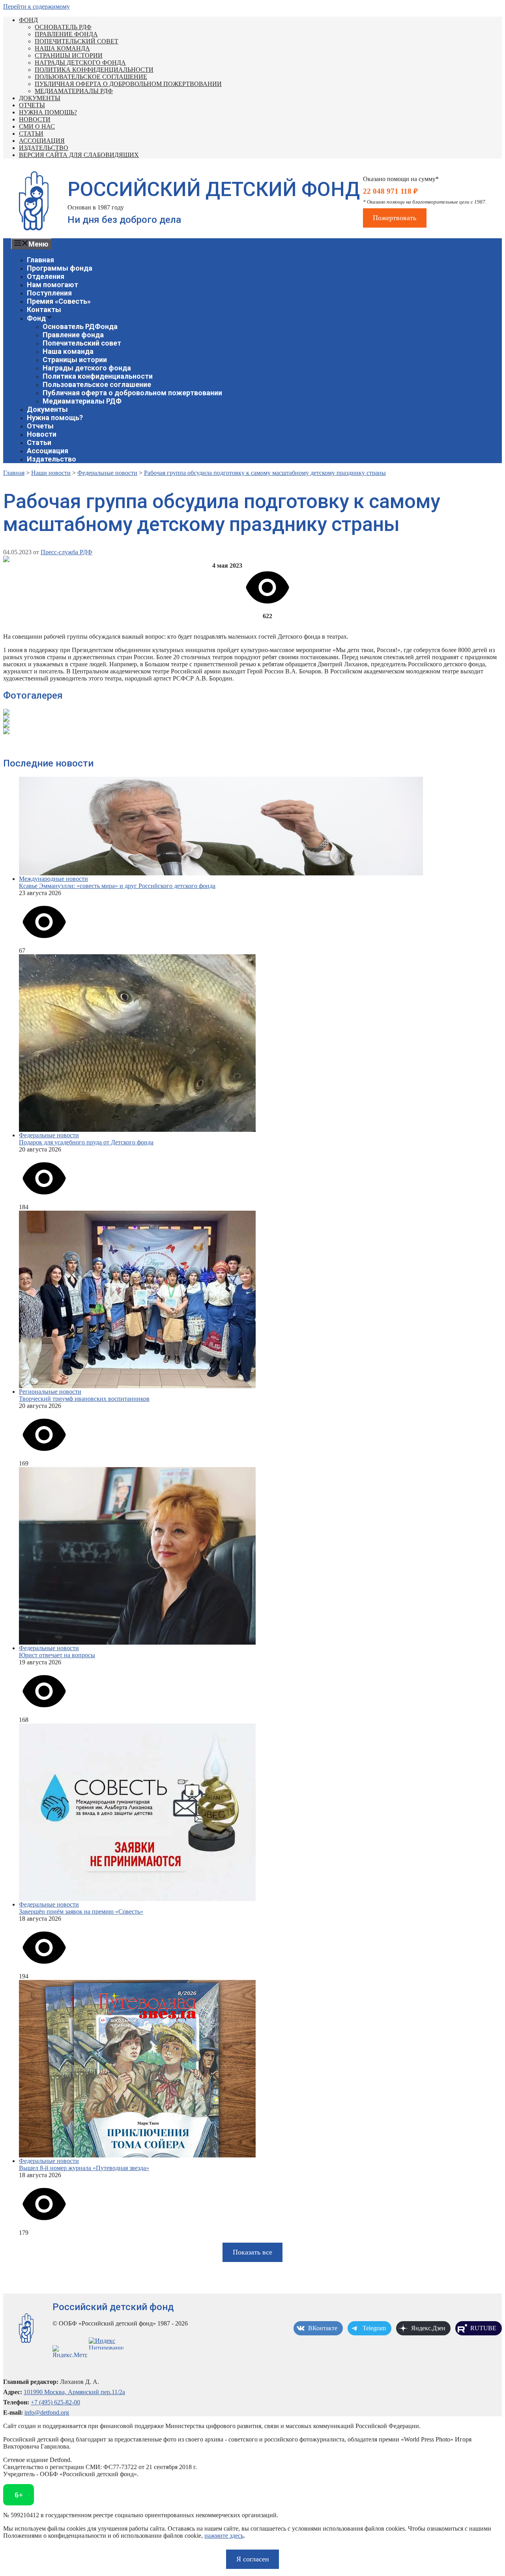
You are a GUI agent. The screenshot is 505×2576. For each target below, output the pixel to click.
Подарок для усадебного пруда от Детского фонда (86, 1142)
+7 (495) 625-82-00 (55, 2402)
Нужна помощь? (48, 112)
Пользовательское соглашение (91, 77)
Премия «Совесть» (59, 301)
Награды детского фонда (80, 63)
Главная (40, 260)
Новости (35, 119)
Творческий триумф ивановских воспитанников (84, 1399)
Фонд (28, 20)
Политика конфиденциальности (94, 70)
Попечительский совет (77, 41)
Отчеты (32, 105)
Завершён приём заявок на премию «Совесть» (81, 1911)
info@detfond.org (47, 2412)
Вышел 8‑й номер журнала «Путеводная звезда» (84, 2168)
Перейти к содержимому (36, 7)
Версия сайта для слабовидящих (79, 155)
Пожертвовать (395, 218)
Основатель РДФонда (80, 326)
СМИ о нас (37, 126)
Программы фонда (60, 268)
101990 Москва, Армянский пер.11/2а (74, 2392)
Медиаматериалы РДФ (74, 91)
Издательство (44, 148)
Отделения (46, 276)
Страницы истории (69, 55)
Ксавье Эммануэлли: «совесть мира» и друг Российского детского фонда (117, 886)
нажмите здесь (224, 2536)
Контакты (44, 309)
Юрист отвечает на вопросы (57, 1655)
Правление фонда (66, 34)
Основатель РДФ (63, 27)
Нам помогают (52, 285)
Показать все (252, 2252)
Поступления (49, 293)
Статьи (31, 134)
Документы (40, 98)
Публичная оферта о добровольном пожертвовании (128, 84)
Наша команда (62, 48)
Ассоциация (42, 141)
